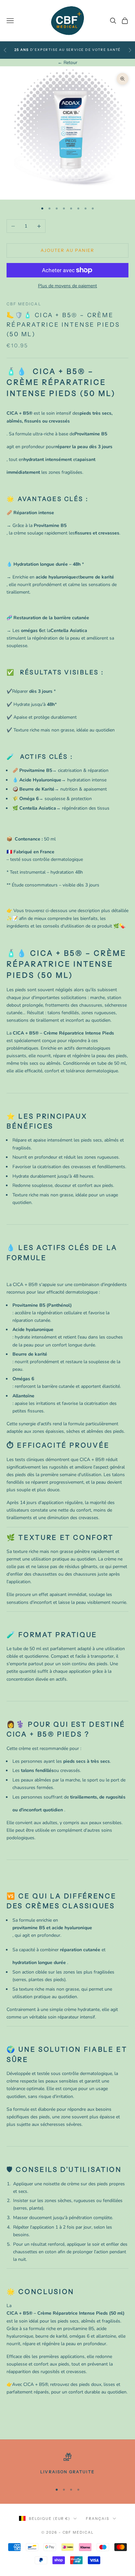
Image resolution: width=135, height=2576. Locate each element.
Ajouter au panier (67, 250)
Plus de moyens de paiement (67, 286)
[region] (67, 2465)
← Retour (67, 63)
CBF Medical (24, 304)
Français (98, 2519)
